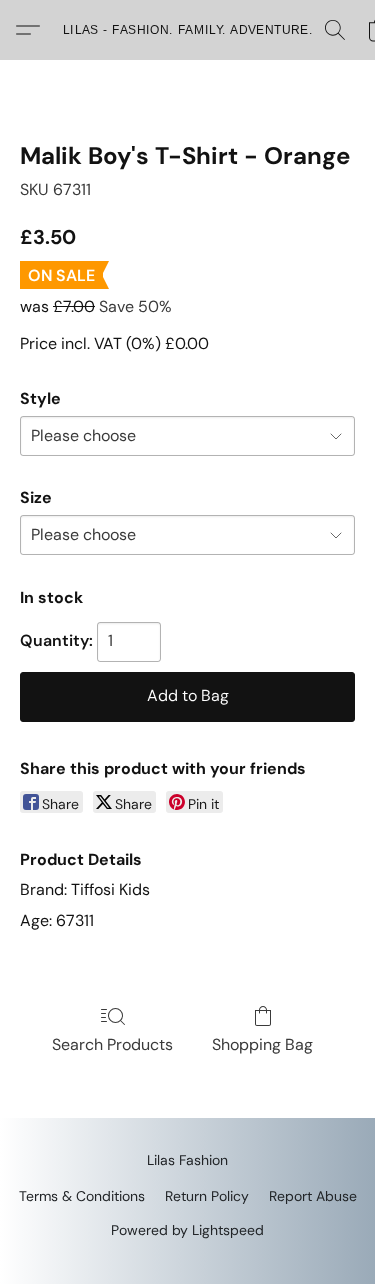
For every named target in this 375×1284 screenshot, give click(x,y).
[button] (188, 30)
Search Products (112, 1044)
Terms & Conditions (82, 1196)
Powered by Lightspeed (187, 1230)
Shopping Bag (262, 1044)
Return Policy (207, 1196)
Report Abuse (313, 1196)
